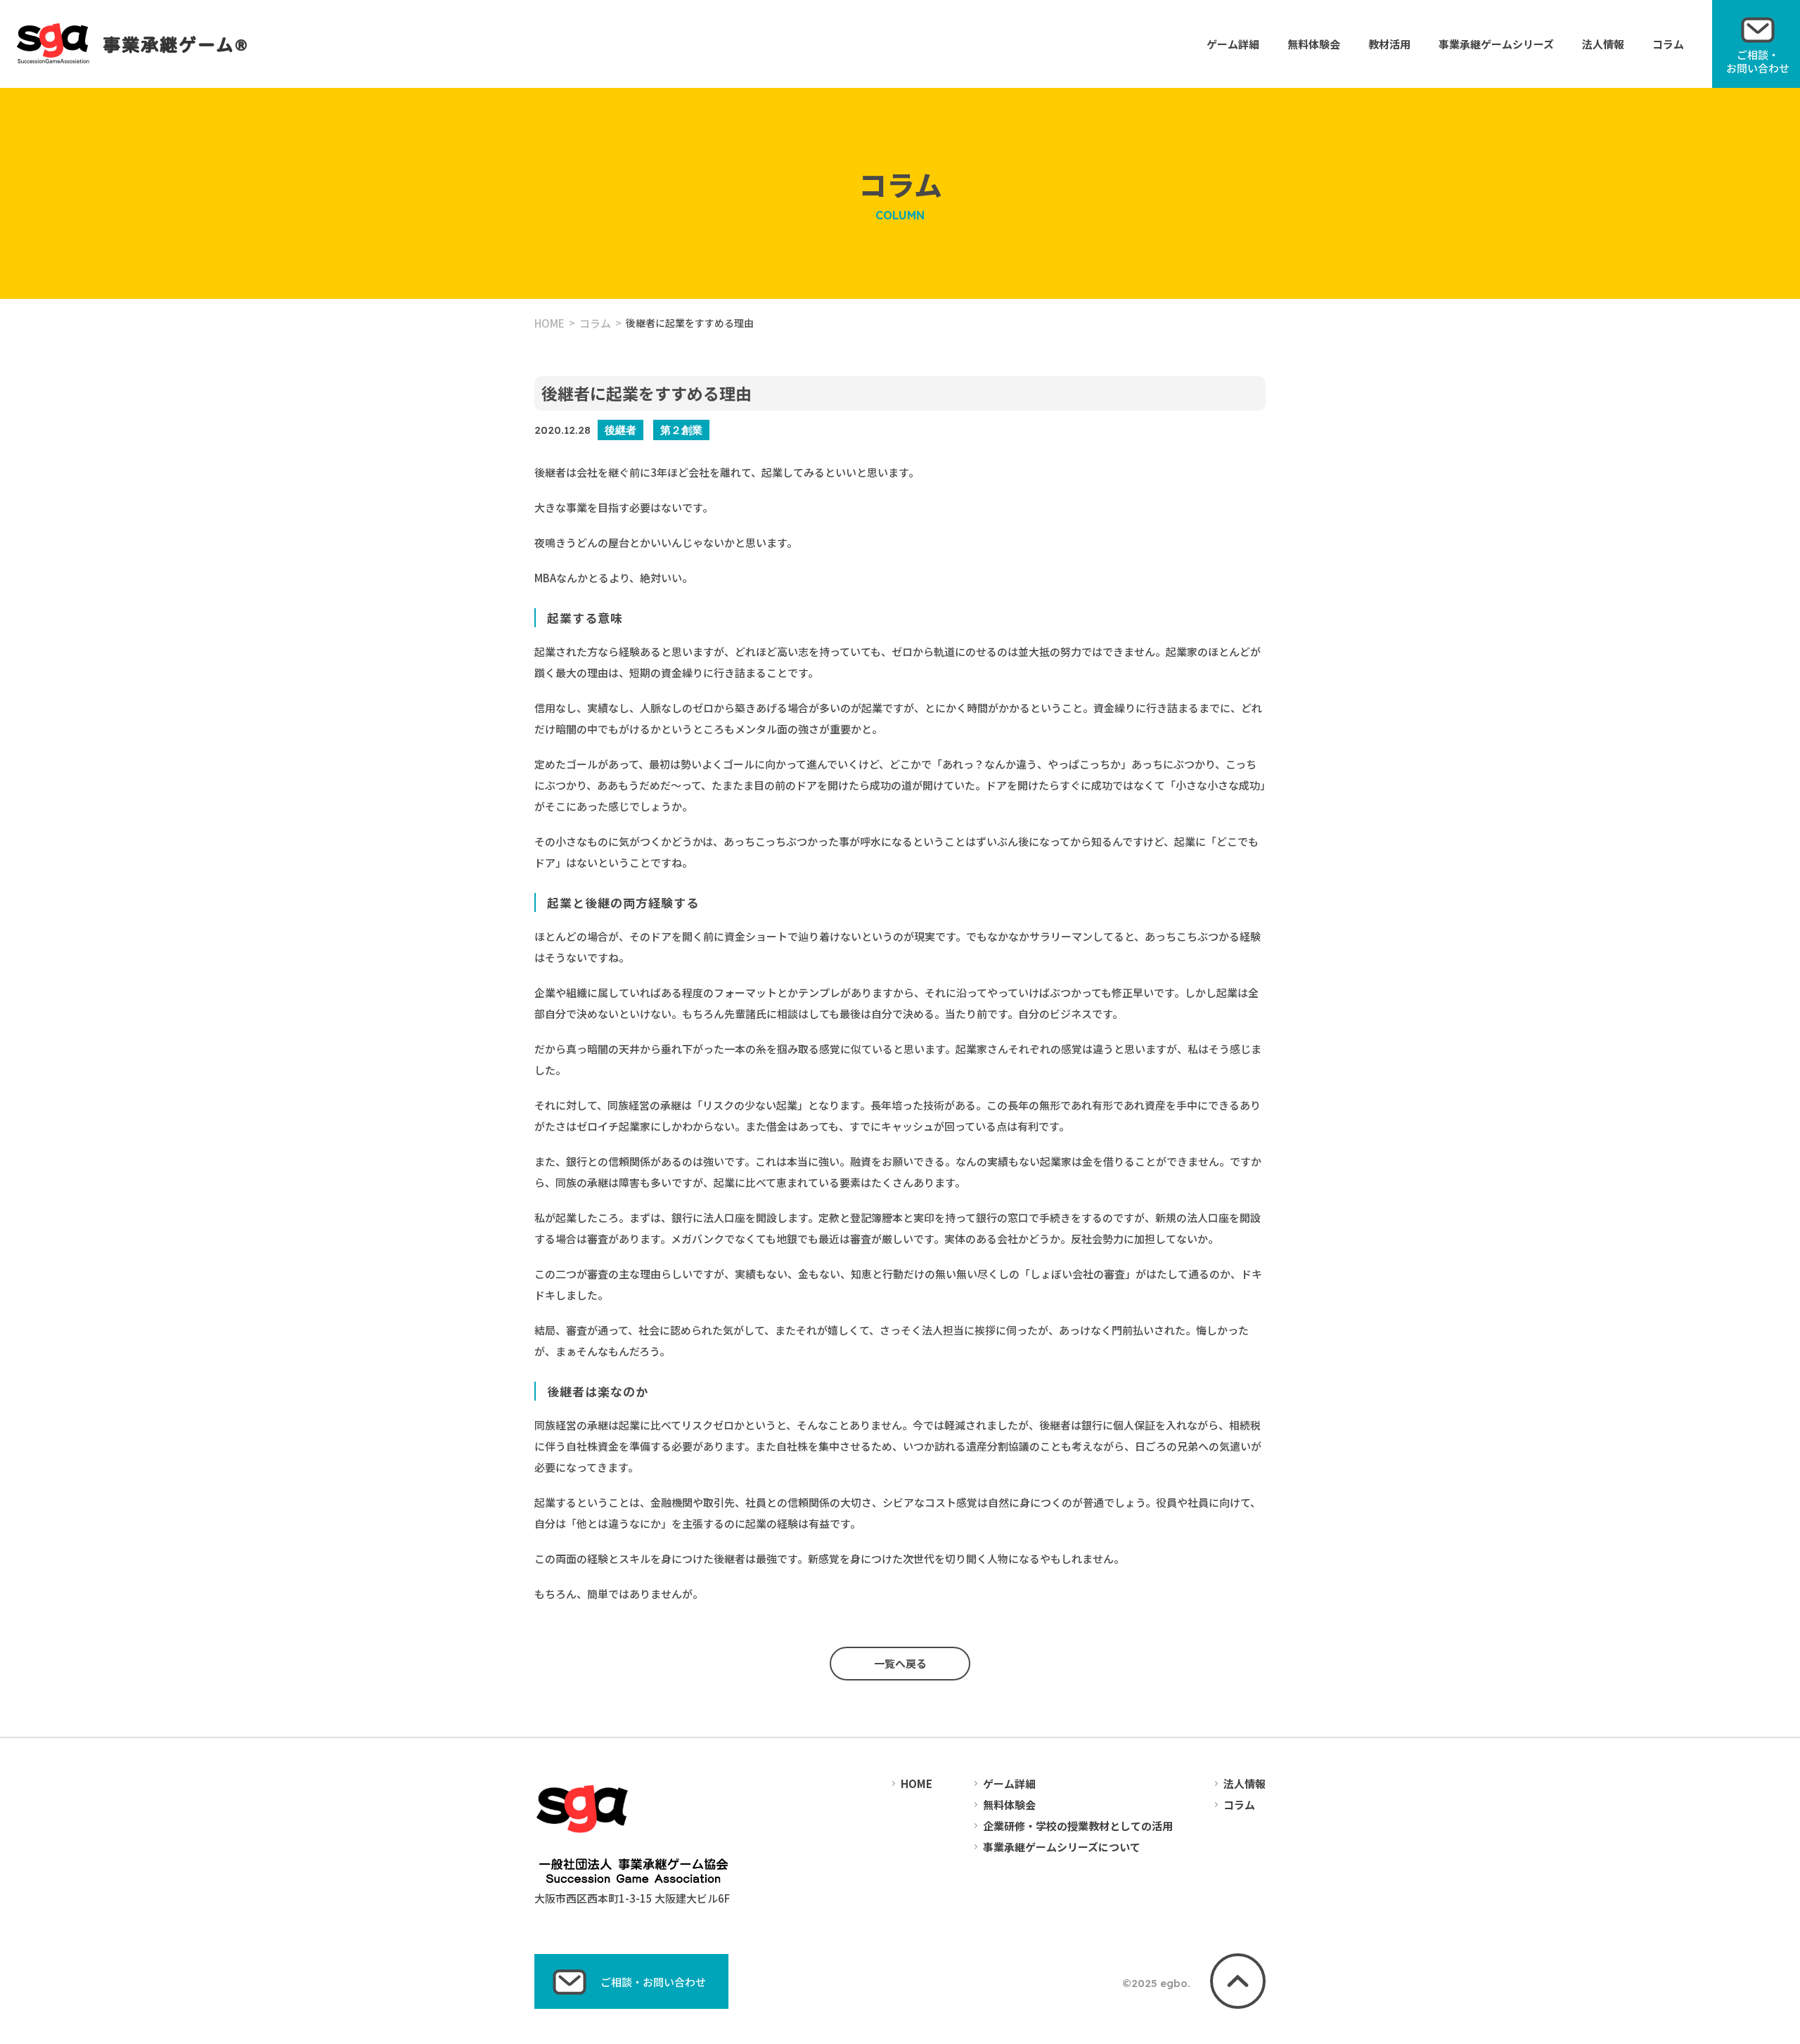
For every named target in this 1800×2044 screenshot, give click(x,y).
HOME (549, 323)
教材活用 (1389, 44)
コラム (1668, 44)
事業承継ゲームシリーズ (1496, 44)
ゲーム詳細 (1233, 44)
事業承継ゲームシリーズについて (1062, 1847)
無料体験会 (1314, 44)
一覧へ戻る (900, 1663)
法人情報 (1603, 44)
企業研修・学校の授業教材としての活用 (1078, 1826)
